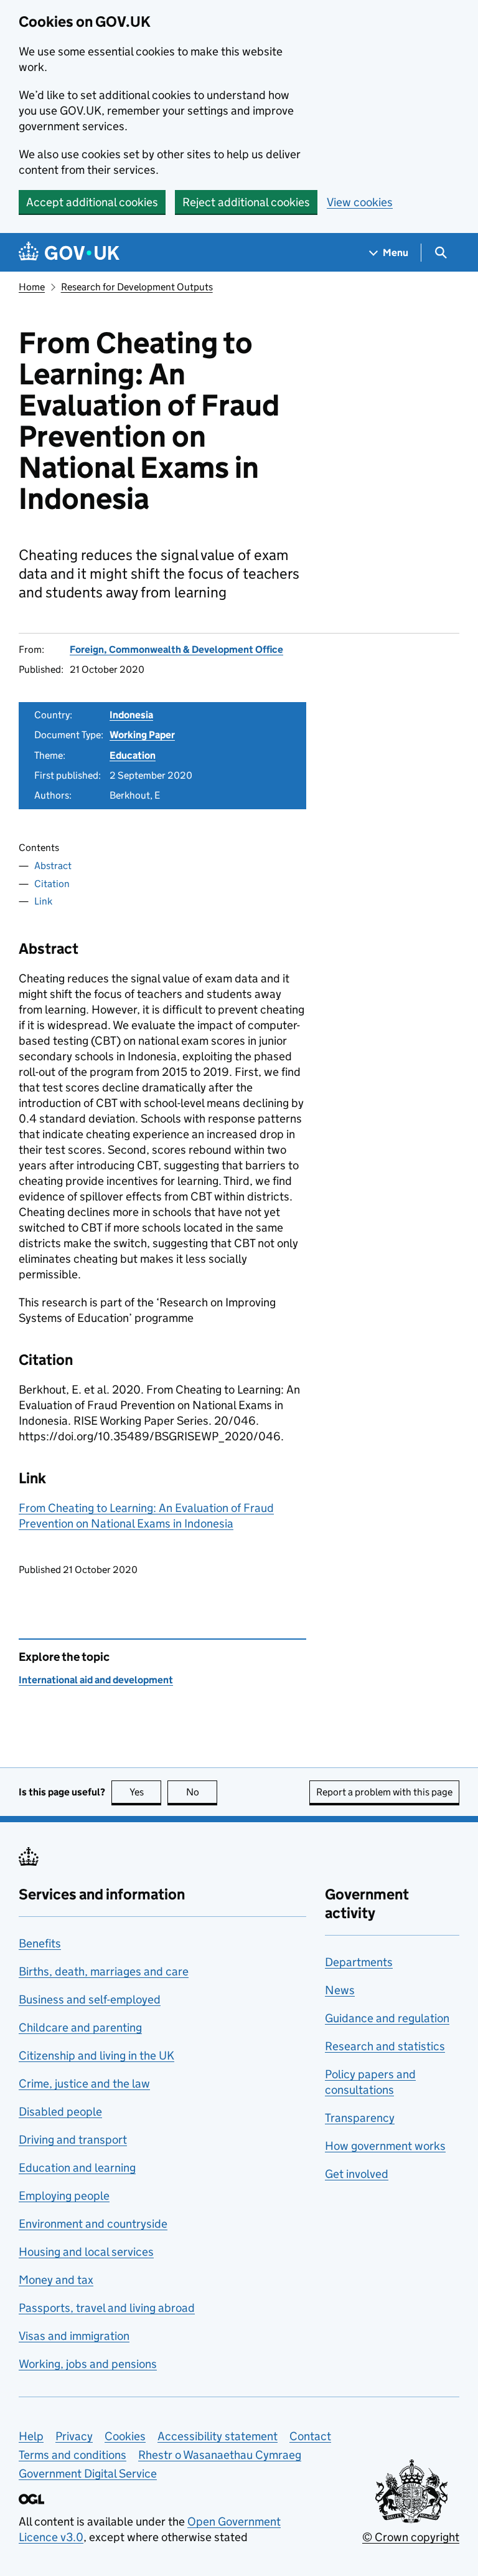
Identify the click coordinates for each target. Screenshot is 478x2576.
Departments (359, 1962)
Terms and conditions (73, 2455)
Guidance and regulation (387, 2018)
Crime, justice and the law (84, 2084)
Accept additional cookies (92, 202)
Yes (145, 1792)
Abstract (53, 866)
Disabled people (60, 2112)
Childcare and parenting (80, 2027)
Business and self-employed (90, 1999)
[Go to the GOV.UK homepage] (69, 253)
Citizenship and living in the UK (96, 2056)
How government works (385, 2146)
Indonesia (131, 715)
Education (133, 755)
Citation (52, 884)
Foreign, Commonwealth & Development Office (176, 649)
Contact (310, 2436)
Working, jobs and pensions (88, 2364)
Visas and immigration (74, 2336)
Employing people (64, 2196)
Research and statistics (385, 2046)
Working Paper (142, 735)
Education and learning (77, 2168)
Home (32, 287)
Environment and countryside (93, 2224)
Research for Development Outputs (137, 287)
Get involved (357, 2174)
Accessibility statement (218, 2436)
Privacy (74, 2436)
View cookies (360, 202)
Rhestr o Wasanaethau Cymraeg (220, 2455)
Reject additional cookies (246, 202)
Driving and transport (73, 2140)
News (340, 1990)
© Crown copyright (411, 2537)
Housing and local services (86, 2252)
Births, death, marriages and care (104, 1971)
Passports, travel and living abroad (107, 2308)
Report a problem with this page (384, 1792)
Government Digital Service (88, 2474)
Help (31, 2436)
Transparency (360, 2118)
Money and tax (56, 2280)
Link (43, 901)
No (202, 1792)
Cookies (125, 2436)
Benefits (40, 1943)
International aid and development (96, 1680)
